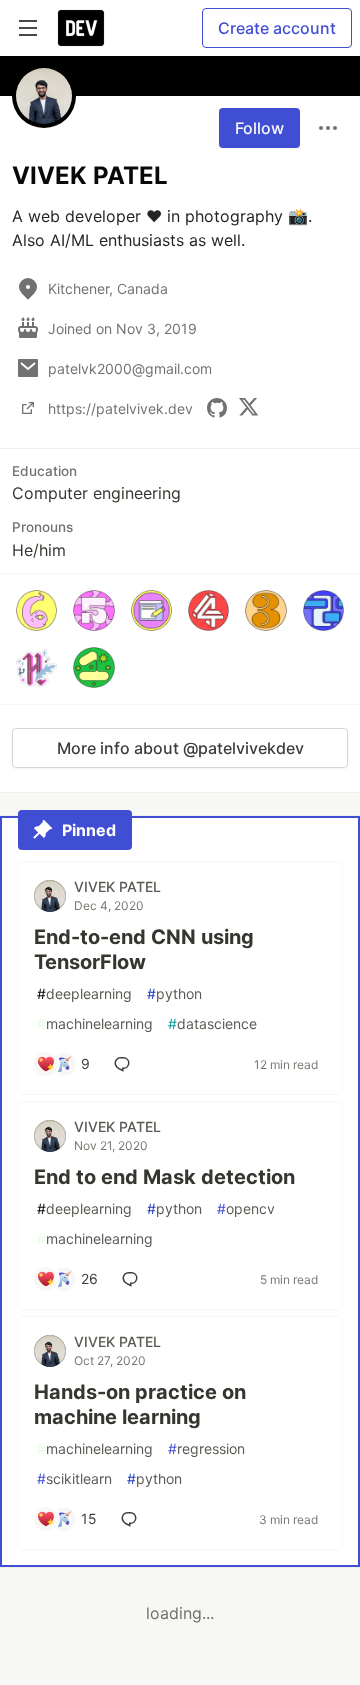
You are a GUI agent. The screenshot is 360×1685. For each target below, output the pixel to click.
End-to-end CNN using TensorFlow (144, 949)
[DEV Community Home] (81, 28)
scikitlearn (74, 1478)
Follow (259, 128)
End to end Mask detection (164, 1177)
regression (206, 1448)
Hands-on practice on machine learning (140, 1404)
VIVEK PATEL (117, 886)
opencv (246, 1208)
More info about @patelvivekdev (180, 748)
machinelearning (95, 1023)
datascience (212, 1023)
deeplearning (84, 993)
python (174, 993)
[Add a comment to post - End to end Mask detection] (134, 1279)
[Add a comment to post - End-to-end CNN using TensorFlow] (126, 1064)
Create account (277, 28)
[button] (36, 610)
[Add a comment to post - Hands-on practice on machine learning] (133, 1519)
